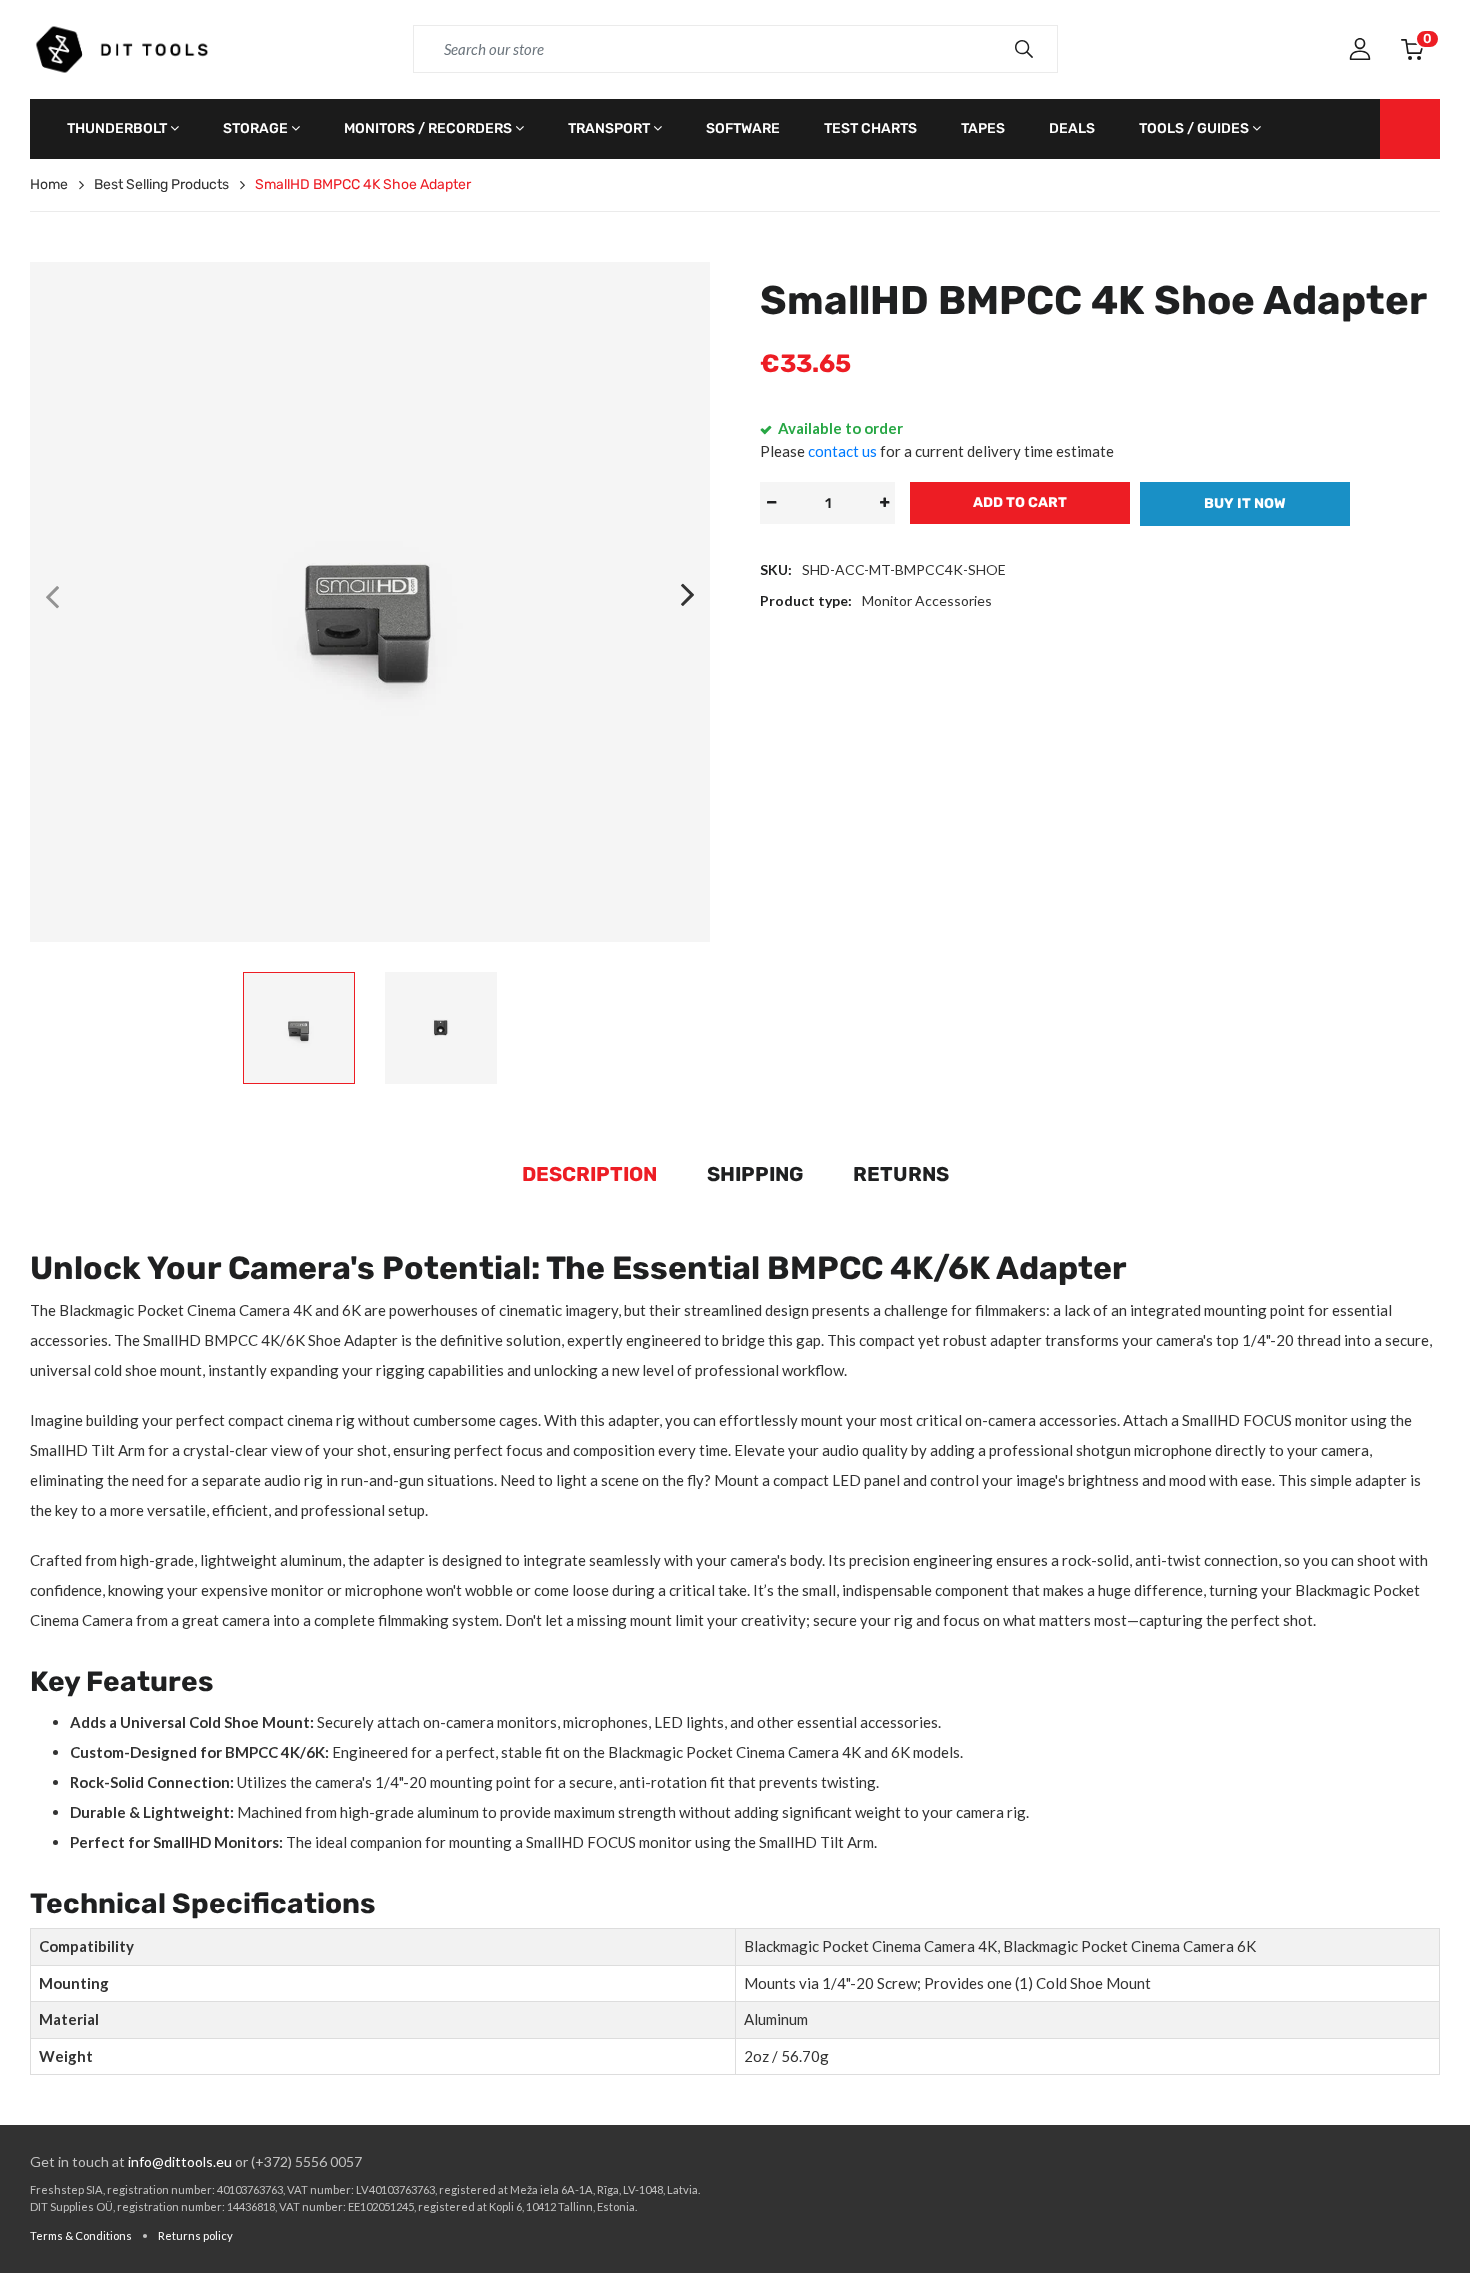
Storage (255, 128)
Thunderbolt (117, 128)
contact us (842, 451)
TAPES (983, 128)
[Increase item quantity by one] (884, 503)
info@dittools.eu (180, 2161)
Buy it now (1245, 503)
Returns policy (195, 2235)
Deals (1072, 128)
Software (743, 128)
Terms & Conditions (81, 2235)
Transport (609, 128)
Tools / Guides (1194, 128)
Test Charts (870, 128)
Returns (901, 1174)
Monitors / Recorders (428, 128)
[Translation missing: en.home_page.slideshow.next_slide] (688, 596)
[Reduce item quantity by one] (771, 503)
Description (589, 1174)
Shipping (755, 1174)
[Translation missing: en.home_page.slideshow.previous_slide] (52, 596)
